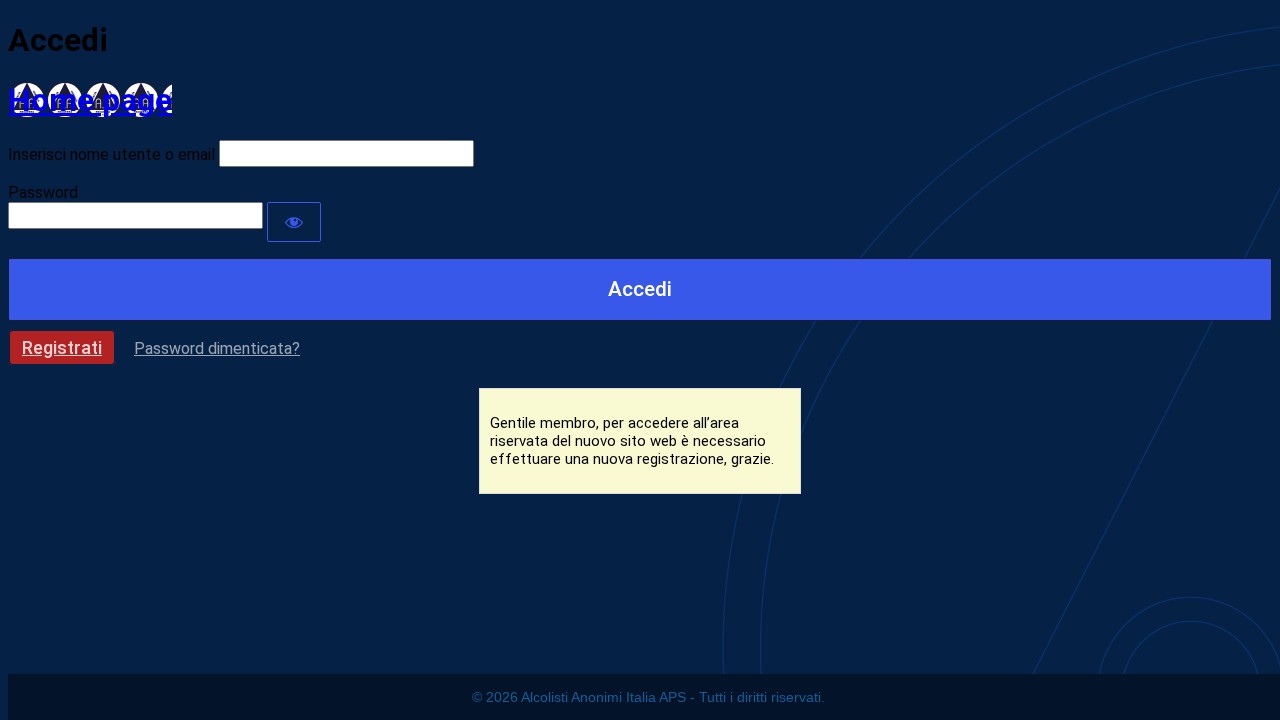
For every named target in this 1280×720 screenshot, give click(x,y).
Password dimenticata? (217, 348)
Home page (90, 100)
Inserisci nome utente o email (111, 154)
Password (43, 192)
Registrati (62, 347)
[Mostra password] (294, 222)
